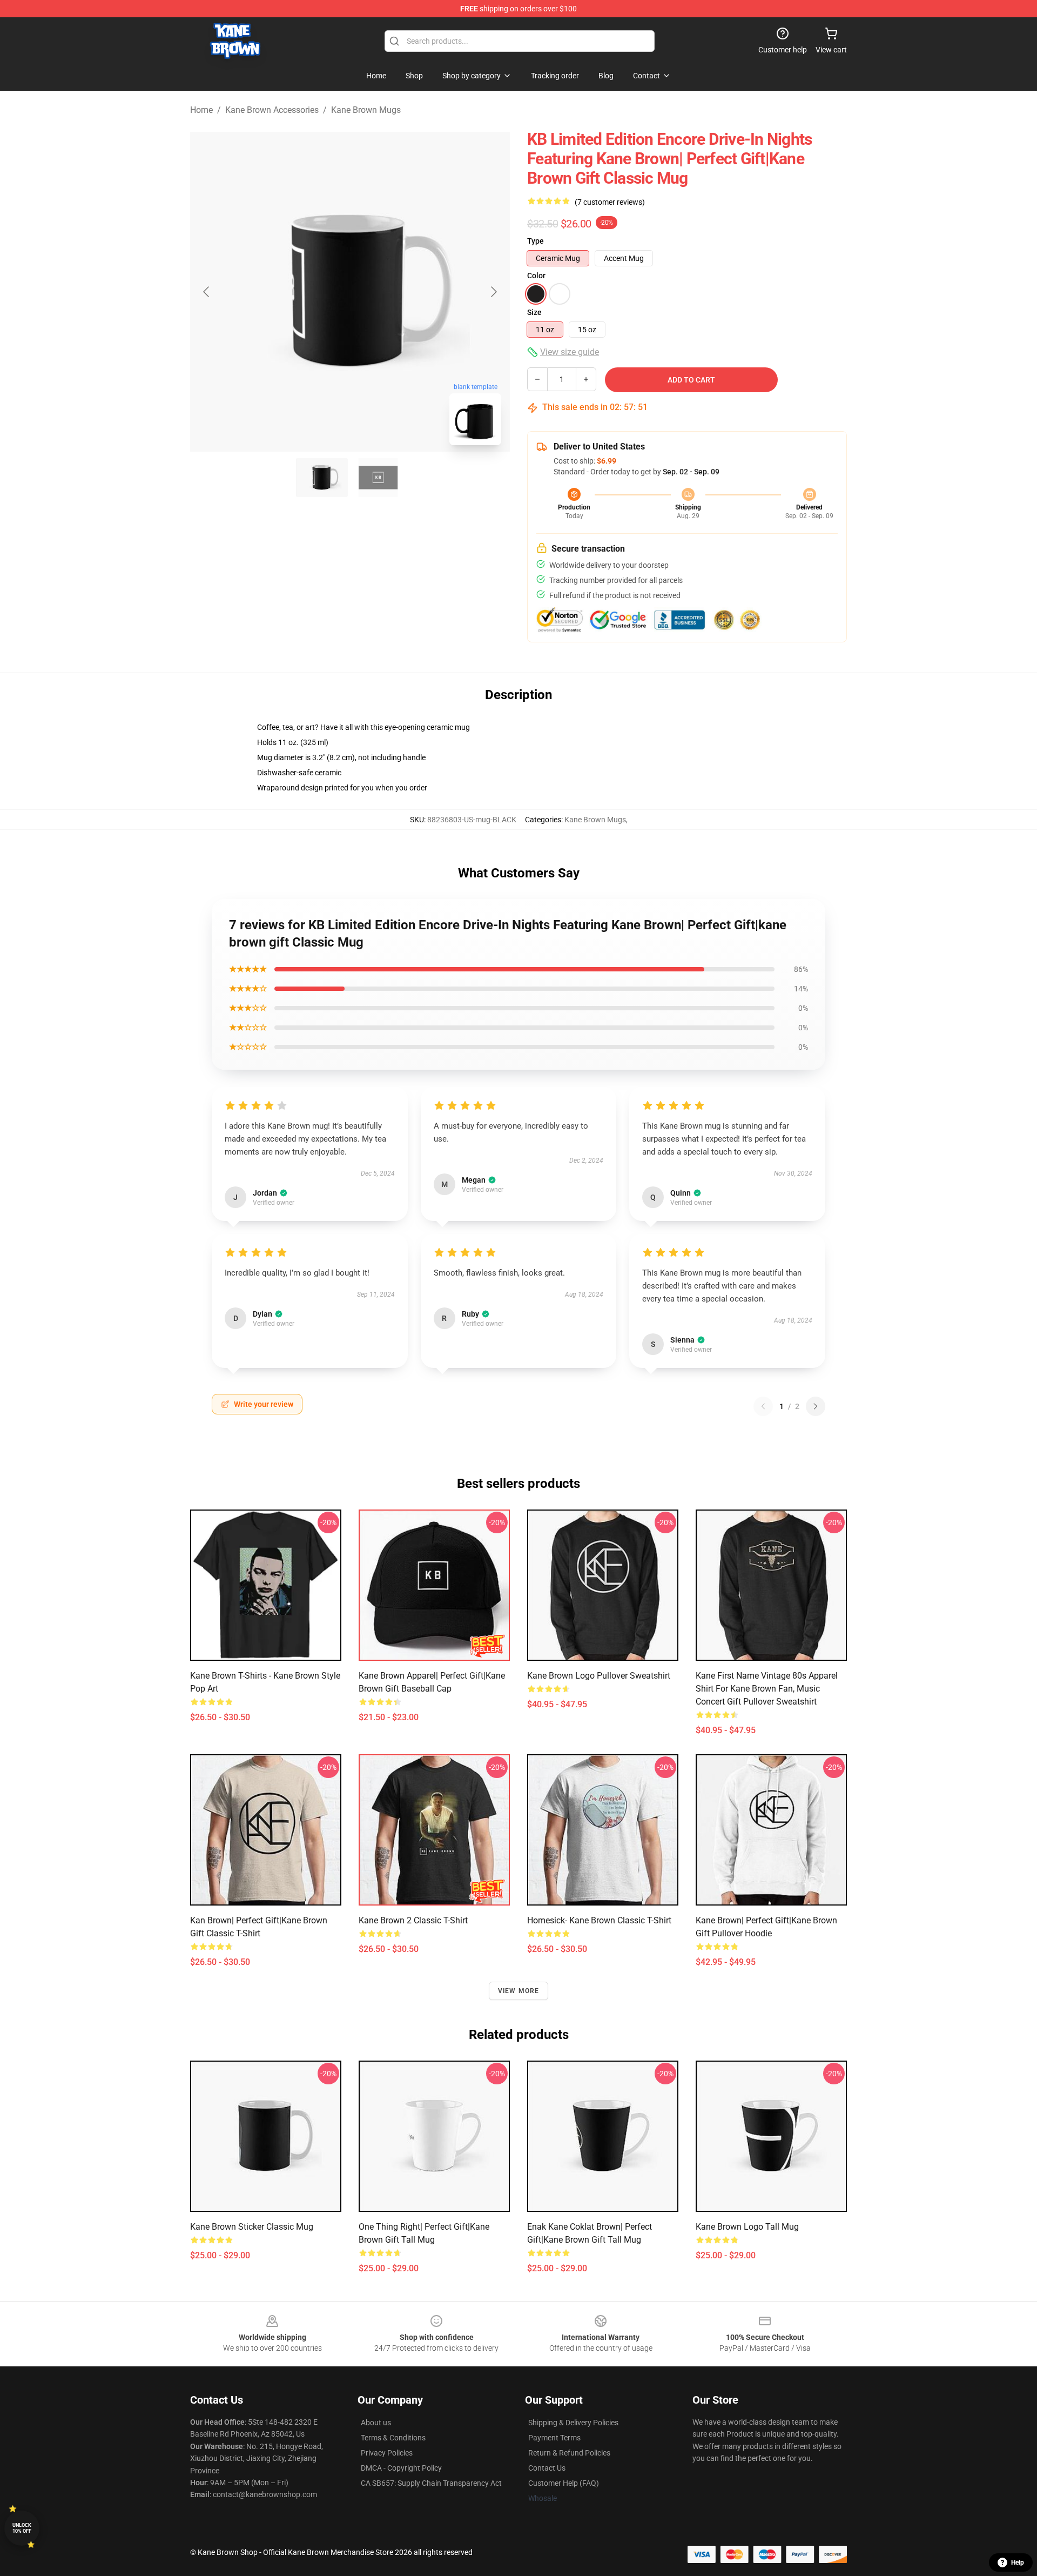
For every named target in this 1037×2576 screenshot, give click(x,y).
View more (519, 1991)
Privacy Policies (387, 2453)
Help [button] (1018, 2562)
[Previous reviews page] (763, 1406)
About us (376, 2423)
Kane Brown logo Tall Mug (747, 2227)
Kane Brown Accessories (272, 110)
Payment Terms (554, 2438)
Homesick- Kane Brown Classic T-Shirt (599, 1920)
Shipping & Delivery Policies (573, 2423)
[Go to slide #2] (378, 478)
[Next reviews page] (816, 1406)
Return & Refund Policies (569, 2453)
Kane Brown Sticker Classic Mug (252, 2227)
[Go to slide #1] (322, 478)
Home (201, 110)
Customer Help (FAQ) (564, 2483)
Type (536, 241)
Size (534, 312)
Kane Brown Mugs (366, 110)
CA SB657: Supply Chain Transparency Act (431, 2483)
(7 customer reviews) (610, 202)
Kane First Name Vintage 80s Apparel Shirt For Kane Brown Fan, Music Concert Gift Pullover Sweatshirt (767, 1689)
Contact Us (547, 2468)
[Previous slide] (207, 292)
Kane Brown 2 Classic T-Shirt (413, 1920)
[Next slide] (493, 292)
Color (536, 276)
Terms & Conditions (393, 2438)
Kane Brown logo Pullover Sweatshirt (599, 1676)
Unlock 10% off (22, 2528)
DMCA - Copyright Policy (401, 2468)
